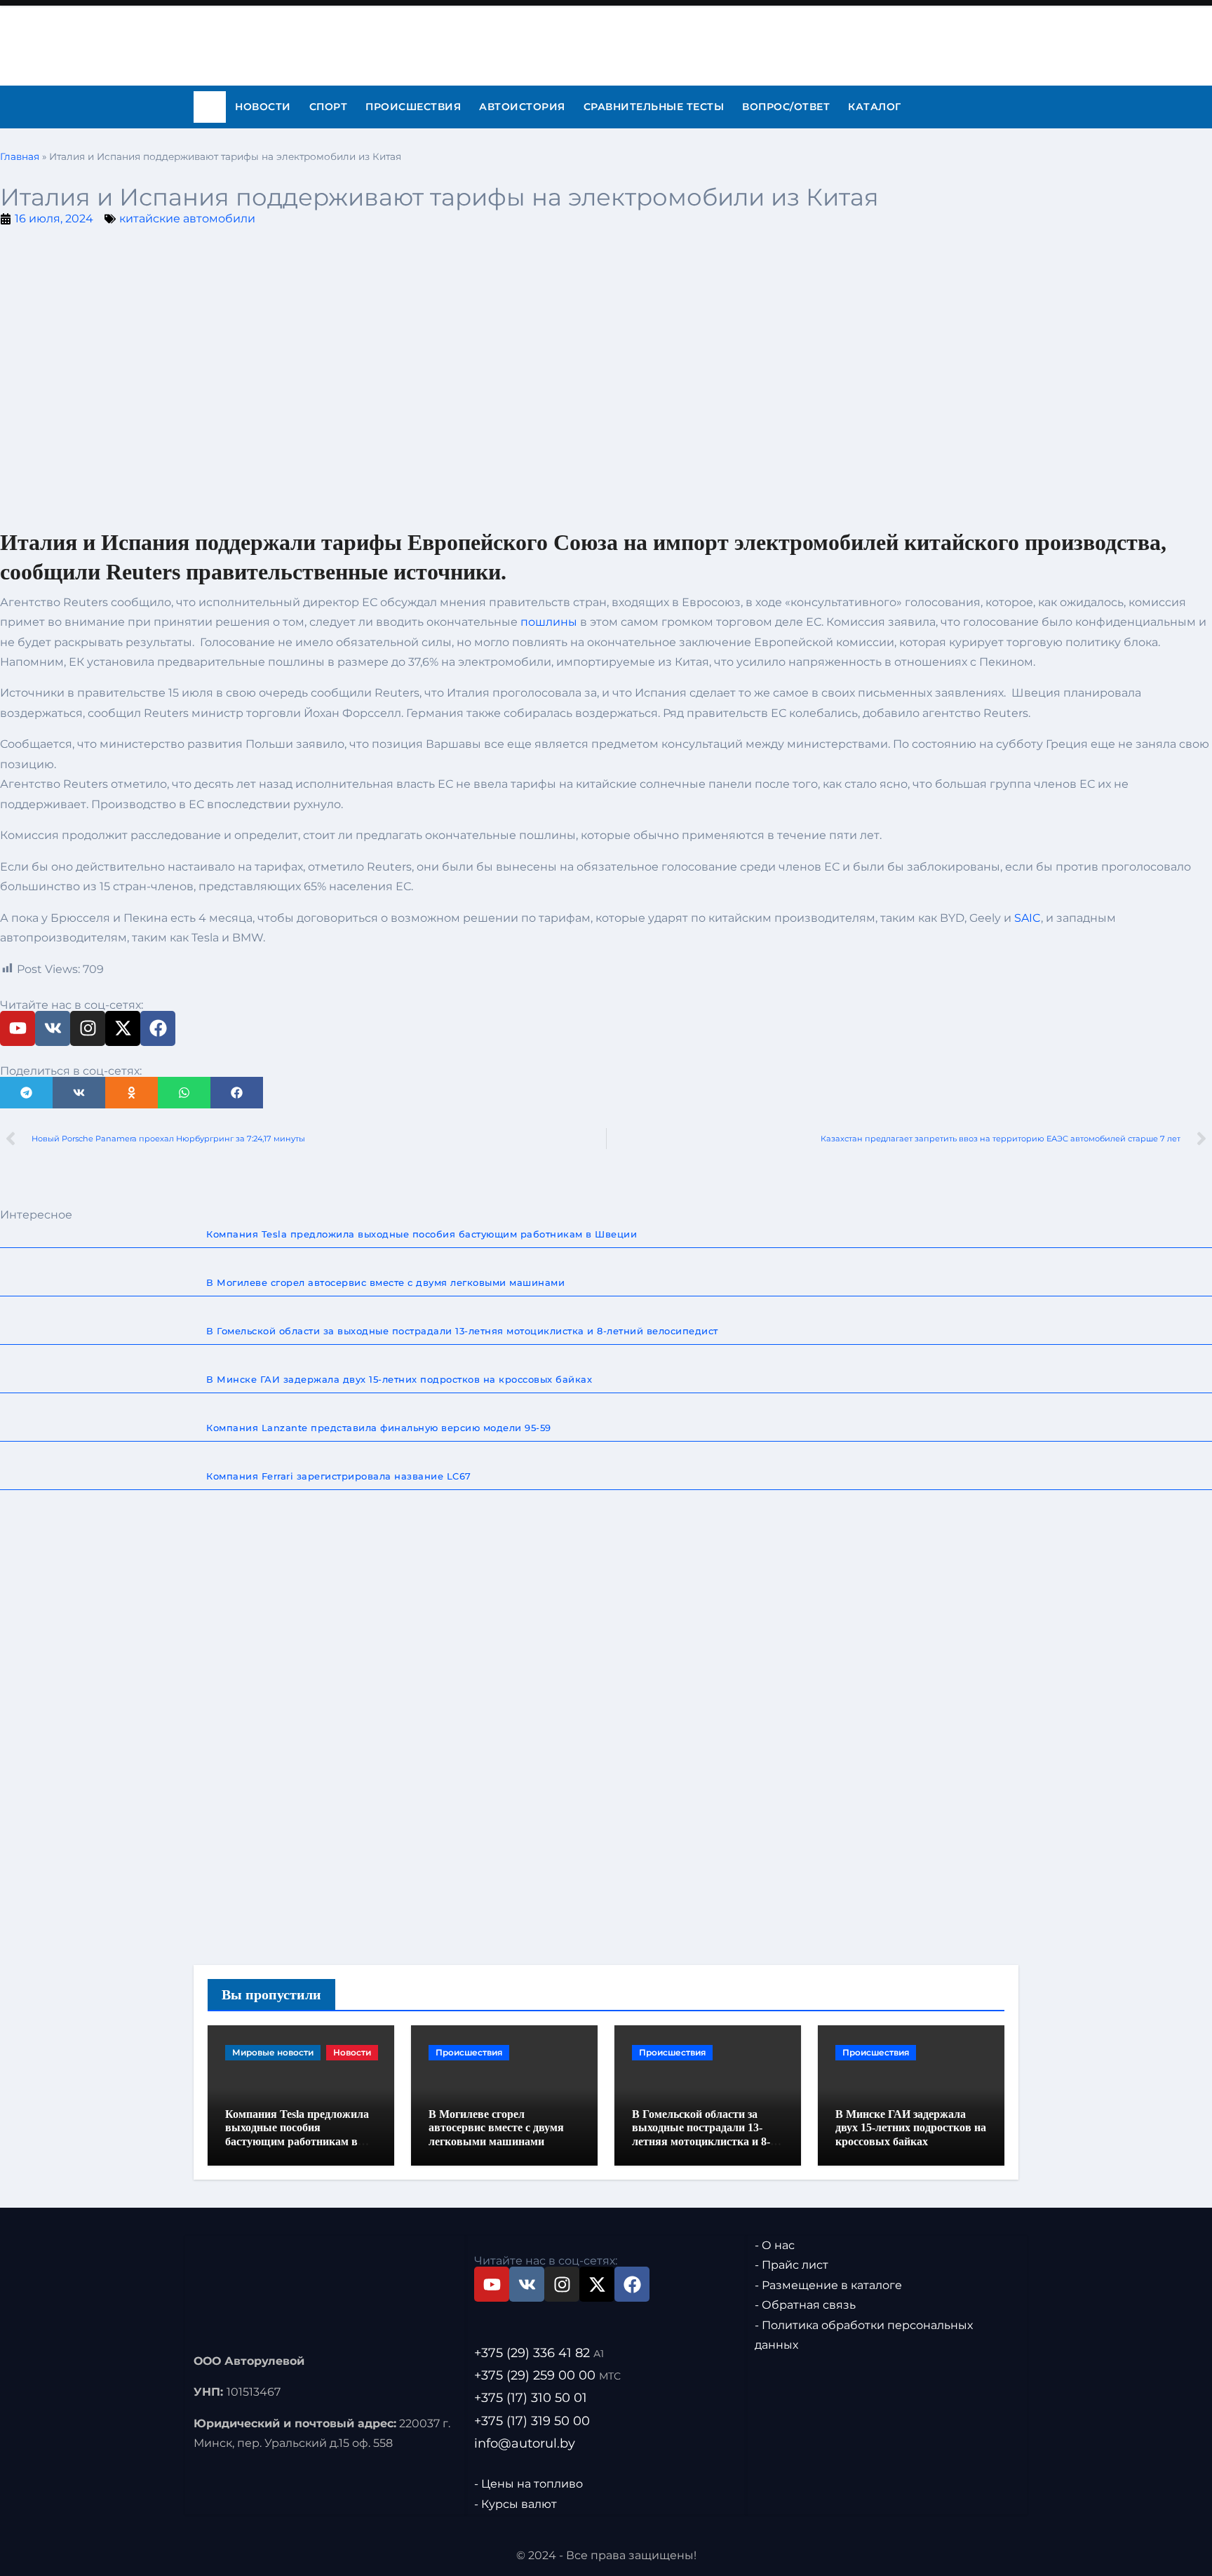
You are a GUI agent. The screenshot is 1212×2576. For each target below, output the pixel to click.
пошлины (549, 622)
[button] (26, 1093)
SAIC (1028, 918)
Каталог (875, 107)
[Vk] (53, 1028)
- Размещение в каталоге (828, 2285)
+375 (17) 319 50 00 (532, 2420)
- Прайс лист (792, 2265)
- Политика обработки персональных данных (864, 2335)
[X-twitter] (123, 1028)
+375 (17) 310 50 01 (531, 2398)
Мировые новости (273, 2052)
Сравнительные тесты (654, 107)
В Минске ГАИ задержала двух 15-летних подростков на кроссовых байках (911, 2127)
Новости (263, 107)
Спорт (329, 107)
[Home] (210, 107)
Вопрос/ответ (786, 107)
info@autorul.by (525, 2443)
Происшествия (413, 107)
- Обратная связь (805, 2305)
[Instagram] (88, 1028)
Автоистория (522, 107)
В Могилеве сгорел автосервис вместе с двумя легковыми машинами (496, 2127)
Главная (20, 156)
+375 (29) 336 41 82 (539, 2353)
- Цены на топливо (528, 2484)
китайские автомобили (187, 219)
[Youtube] (18, 1028)
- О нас (775, 2245)
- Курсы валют (516, 2503)
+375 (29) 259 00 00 (547, 2375)
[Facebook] (158, 1028)
